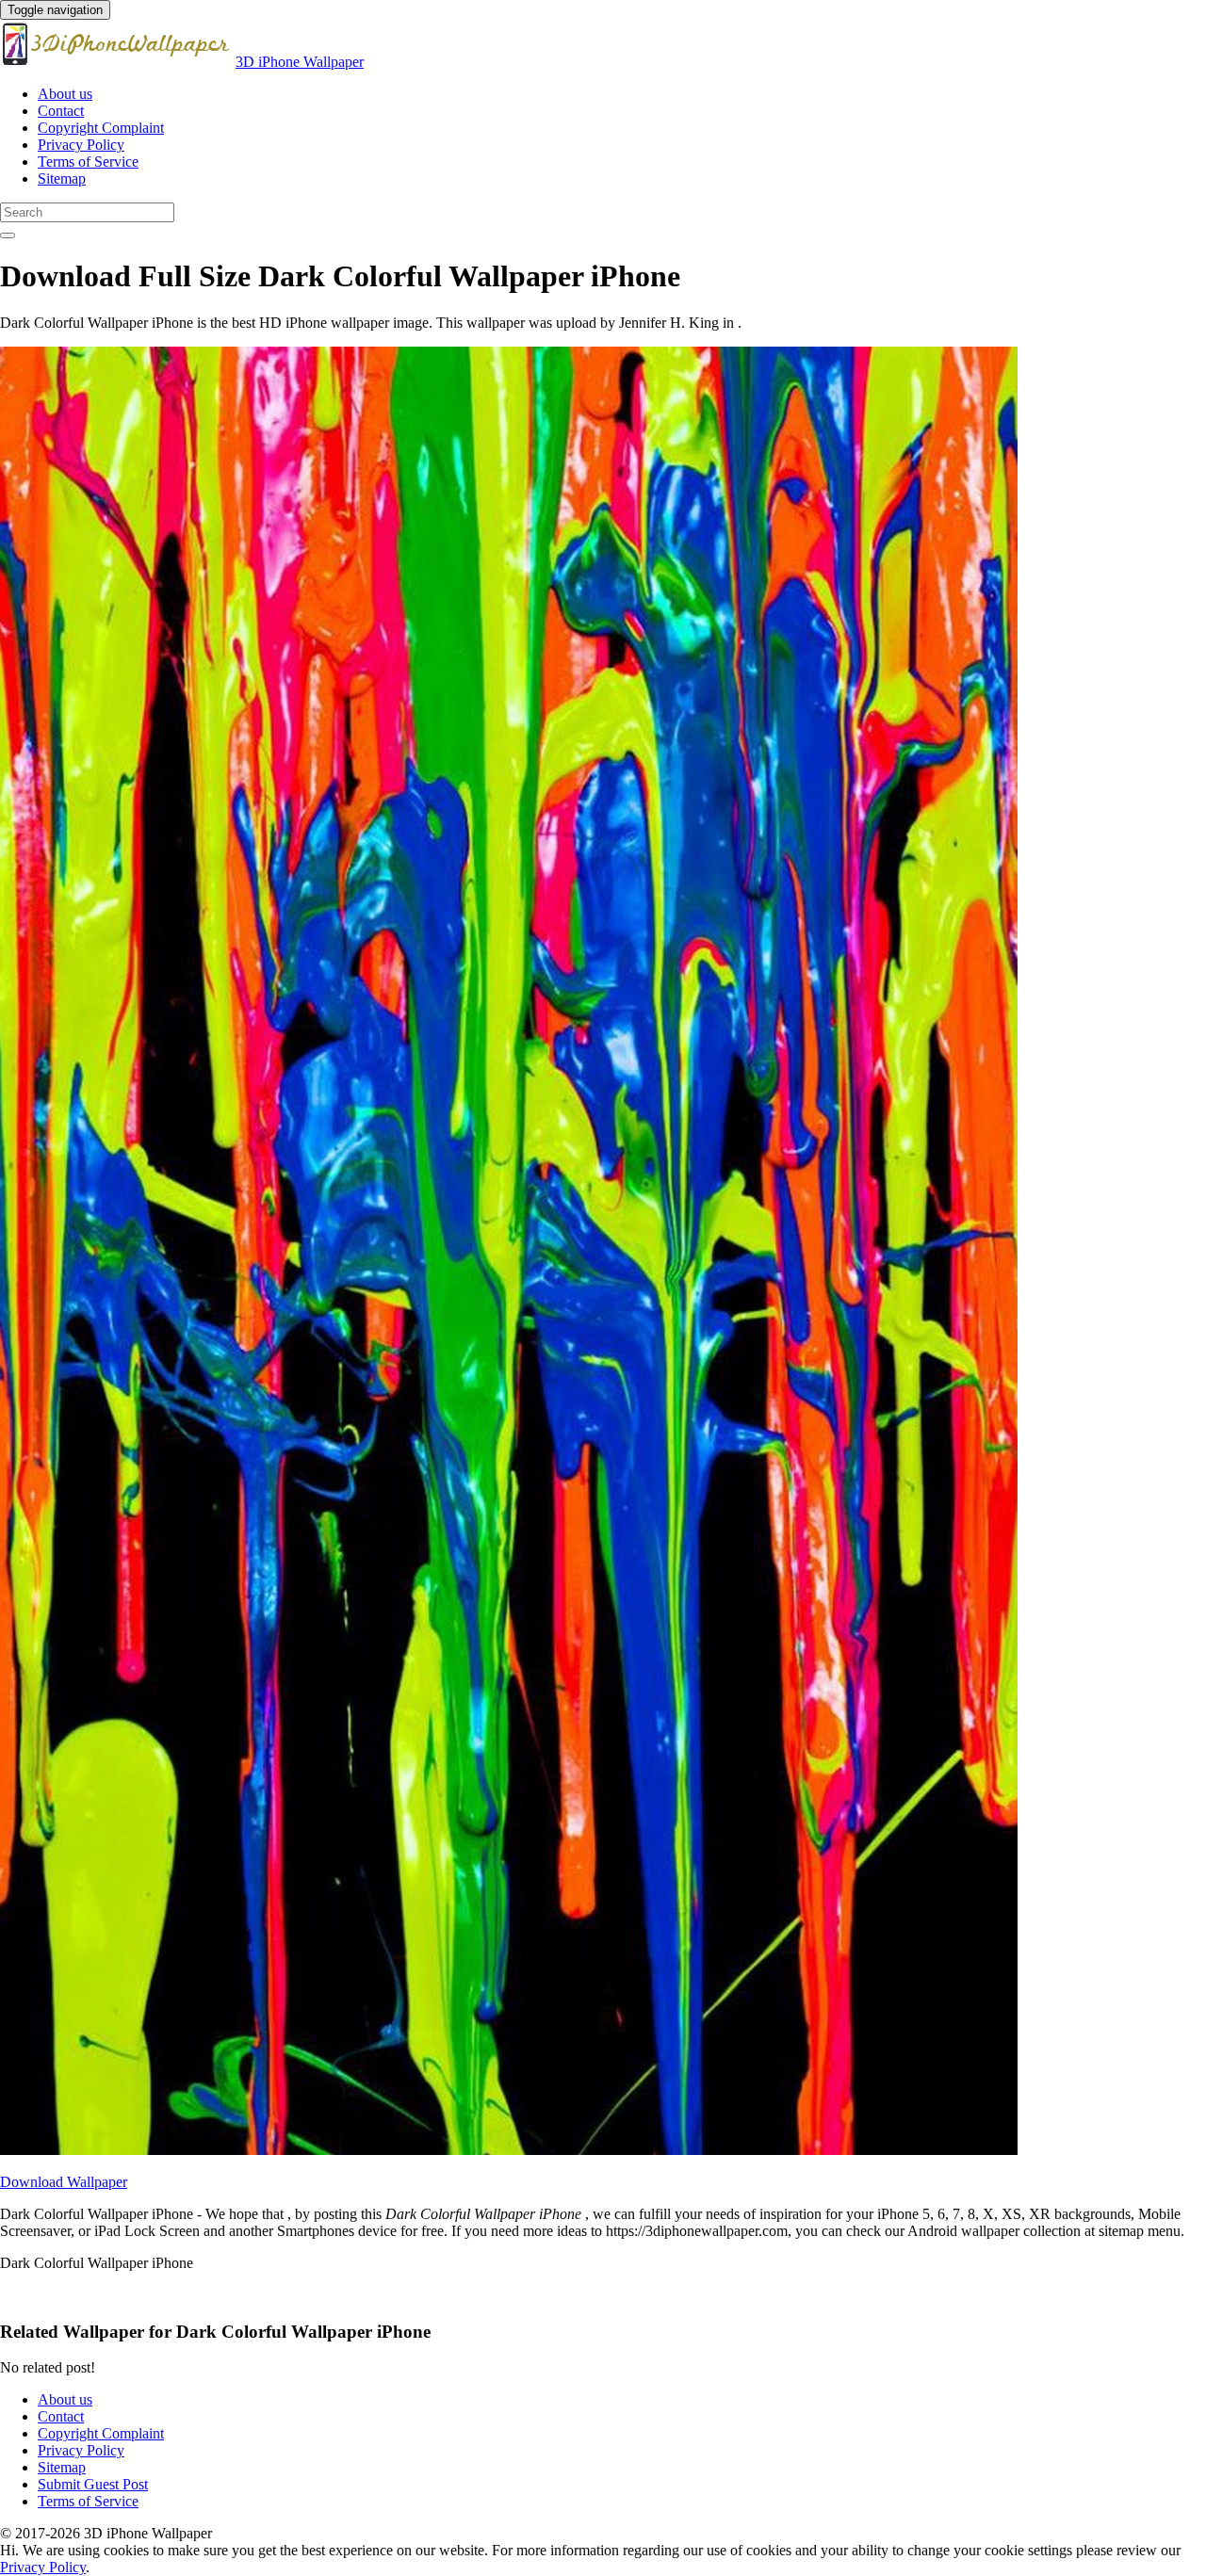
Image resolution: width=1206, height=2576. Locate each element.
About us (65, 94)
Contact (61, 111)
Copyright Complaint (101, 128)
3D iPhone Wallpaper (300, 62)
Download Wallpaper (64, 2182)
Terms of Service (88, 162)
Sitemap (62, 178)
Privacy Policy (81, 145)
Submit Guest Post (93, 2484)
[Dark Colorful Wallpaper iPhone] (509, 2150)
